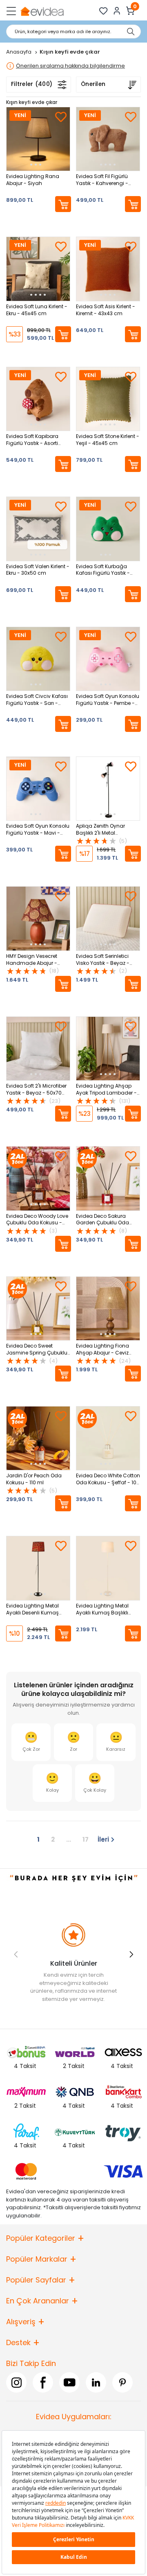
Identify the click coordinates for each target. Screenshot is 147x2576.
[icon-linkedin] (96, 2382)
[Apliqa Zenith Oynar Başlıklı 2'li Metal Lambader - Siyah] (108, 789)
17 (86, 1839)
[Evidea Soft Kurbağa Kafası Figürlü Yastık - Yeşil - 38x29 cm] (108, 529)
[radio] (31, 1742)
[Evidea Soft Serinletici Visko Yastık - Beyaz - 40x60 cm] (108, 918)
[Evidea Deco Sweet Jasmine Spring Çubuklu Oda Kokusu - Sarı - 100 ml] (38, 1308)
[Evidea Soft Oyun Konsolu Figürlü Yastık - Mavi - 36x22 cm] (38, 789)
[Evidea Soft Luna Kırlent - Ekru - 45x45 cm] (38, 269)
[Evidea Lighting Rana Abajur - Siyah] (38, 139)
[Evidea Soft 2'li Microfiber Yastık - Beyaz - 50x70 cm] (38, 1049)
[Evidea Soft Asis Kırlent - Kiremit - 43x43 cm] (108, 269)
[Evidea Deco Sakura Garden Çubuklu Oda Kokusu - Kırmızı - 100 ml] (108, 1178)
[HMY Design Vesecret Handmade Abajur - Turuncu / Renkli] (38, 918)
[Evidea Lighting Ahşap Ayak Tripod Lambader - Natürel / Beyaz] (108, 1049)
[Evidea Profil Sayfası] (117, 11)
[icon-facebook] (43, 2382)
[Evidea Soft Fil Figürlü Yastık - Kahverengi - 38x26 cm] (108, 139)
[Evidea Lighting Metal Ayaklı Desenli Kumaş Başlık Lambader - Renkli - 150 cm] (38, 1568)
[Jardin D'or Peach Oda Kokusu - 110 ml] (38, 1438)
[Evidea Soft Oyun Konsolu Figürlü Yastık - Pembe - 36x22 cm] (108, 659)
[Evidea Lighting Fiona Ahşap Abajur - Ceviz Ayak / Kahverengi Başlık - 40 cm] (108, 1308)
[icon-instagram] (16, 2382)
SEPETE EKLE (63, 204)
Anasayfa (19, 52)
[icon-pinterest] (122, 2382)
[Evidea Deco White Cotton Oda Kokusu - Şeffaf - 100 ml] (108, 1438)
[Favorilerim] (104, 11)
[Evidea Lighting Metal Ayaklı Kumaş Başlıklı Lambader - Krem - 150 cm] (108, 1568)
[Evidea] (42, 11)
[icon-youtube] (69, 2382)
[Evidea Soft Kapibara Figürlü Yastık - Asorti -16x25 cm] (38, 399)
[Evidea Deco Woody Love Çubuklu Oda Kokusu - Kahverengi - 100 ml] (38, 1178)
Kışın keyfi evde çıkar (32, 102)
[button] (131, 1954)
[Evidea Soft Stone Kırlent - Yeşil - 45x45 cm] (108, 399)
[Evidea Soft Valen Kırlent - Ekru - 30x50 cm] (38, 529)
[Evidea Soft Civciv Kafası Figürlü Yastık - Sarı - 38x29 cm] (38, 659)
